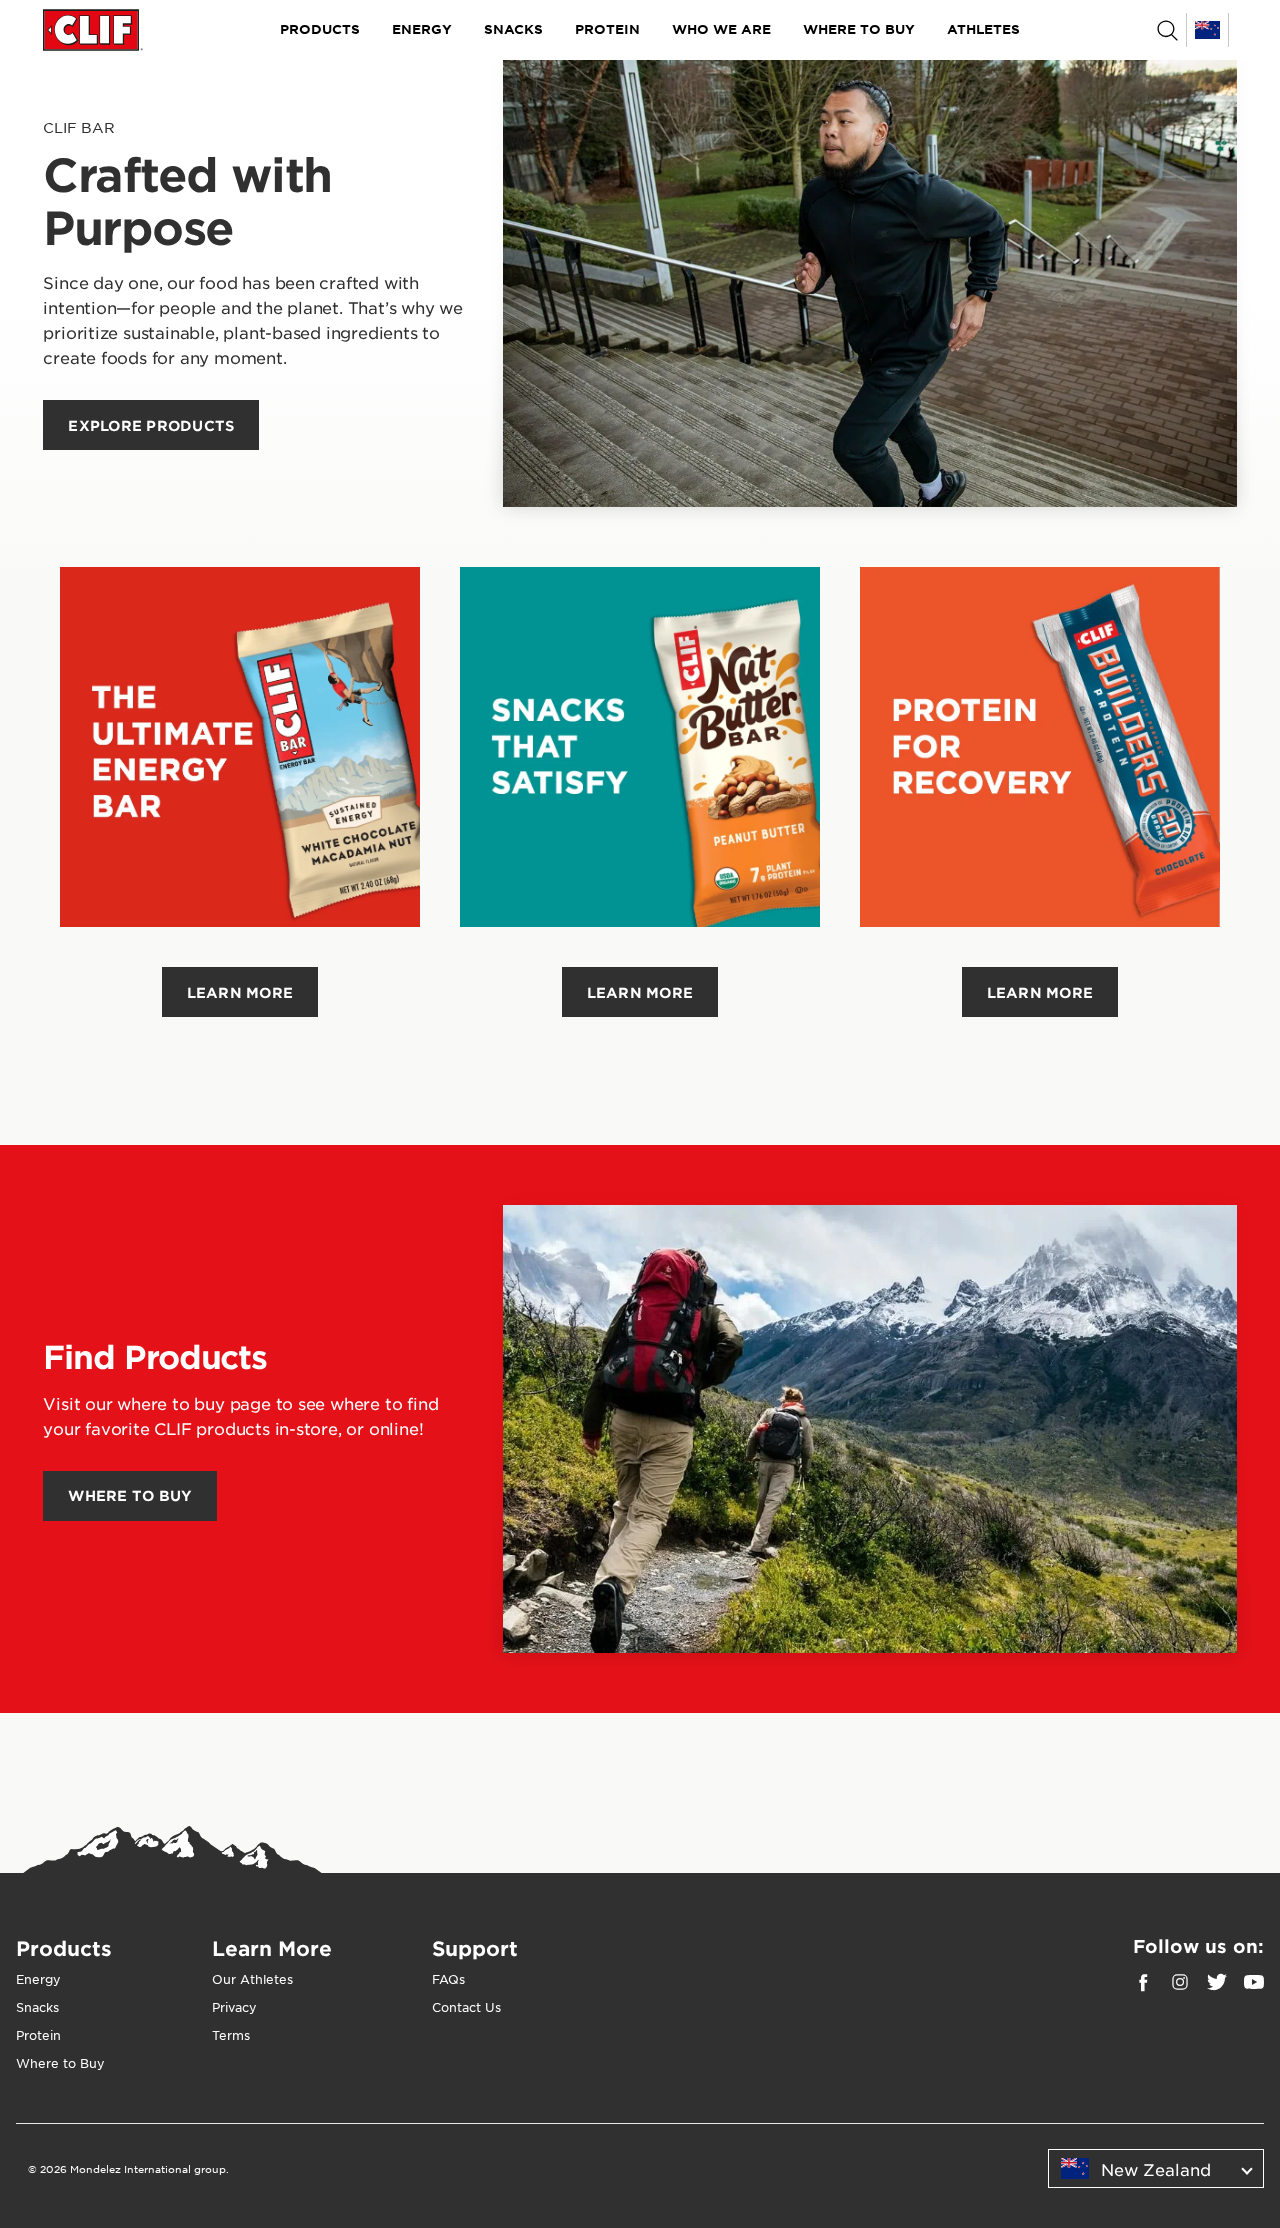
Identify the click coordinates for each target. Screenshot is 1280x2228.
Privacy (234, 2007)
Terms (231, 2035)
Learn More (272, 1948)
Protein (607, 29)
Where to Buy (859, 29)
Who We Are (721, 29)
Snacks (513, 29)
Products (320, 29)
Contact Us (466, 2007)
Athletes (983, 29)
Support (475, 1948)
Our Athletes (252, 1979)
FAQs (448, 1979)
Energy (422, 29)
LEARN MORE (240, 992)
